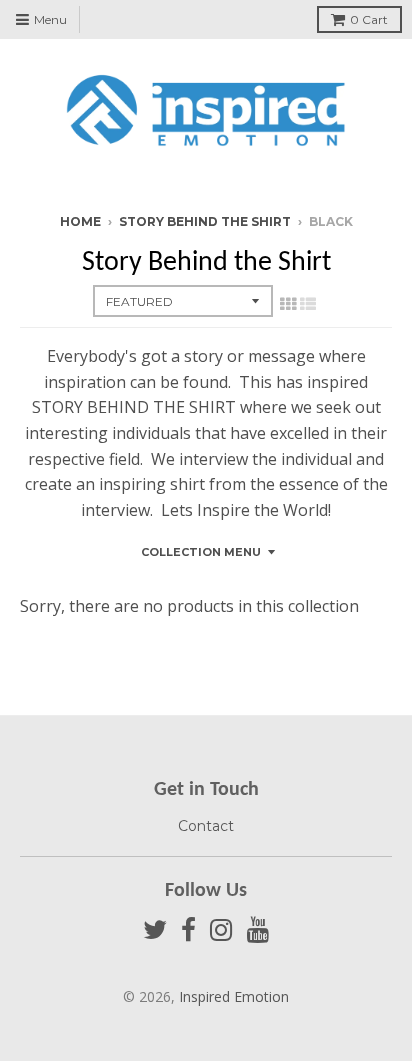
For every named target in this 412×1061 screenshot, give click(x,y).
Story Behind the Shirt (205, 221)
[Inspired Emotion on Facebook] (188, 930)
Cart (369, 19)
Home (80, 221)
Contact (206, 826)
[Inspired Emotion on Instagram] (221, 930)
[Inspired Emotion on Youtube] (258, 930)
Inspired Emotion (234, 996)
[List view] (308, 304)
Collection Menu (201, 552)
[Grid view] (288, 304)
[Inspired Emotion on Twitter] (155, 930)
